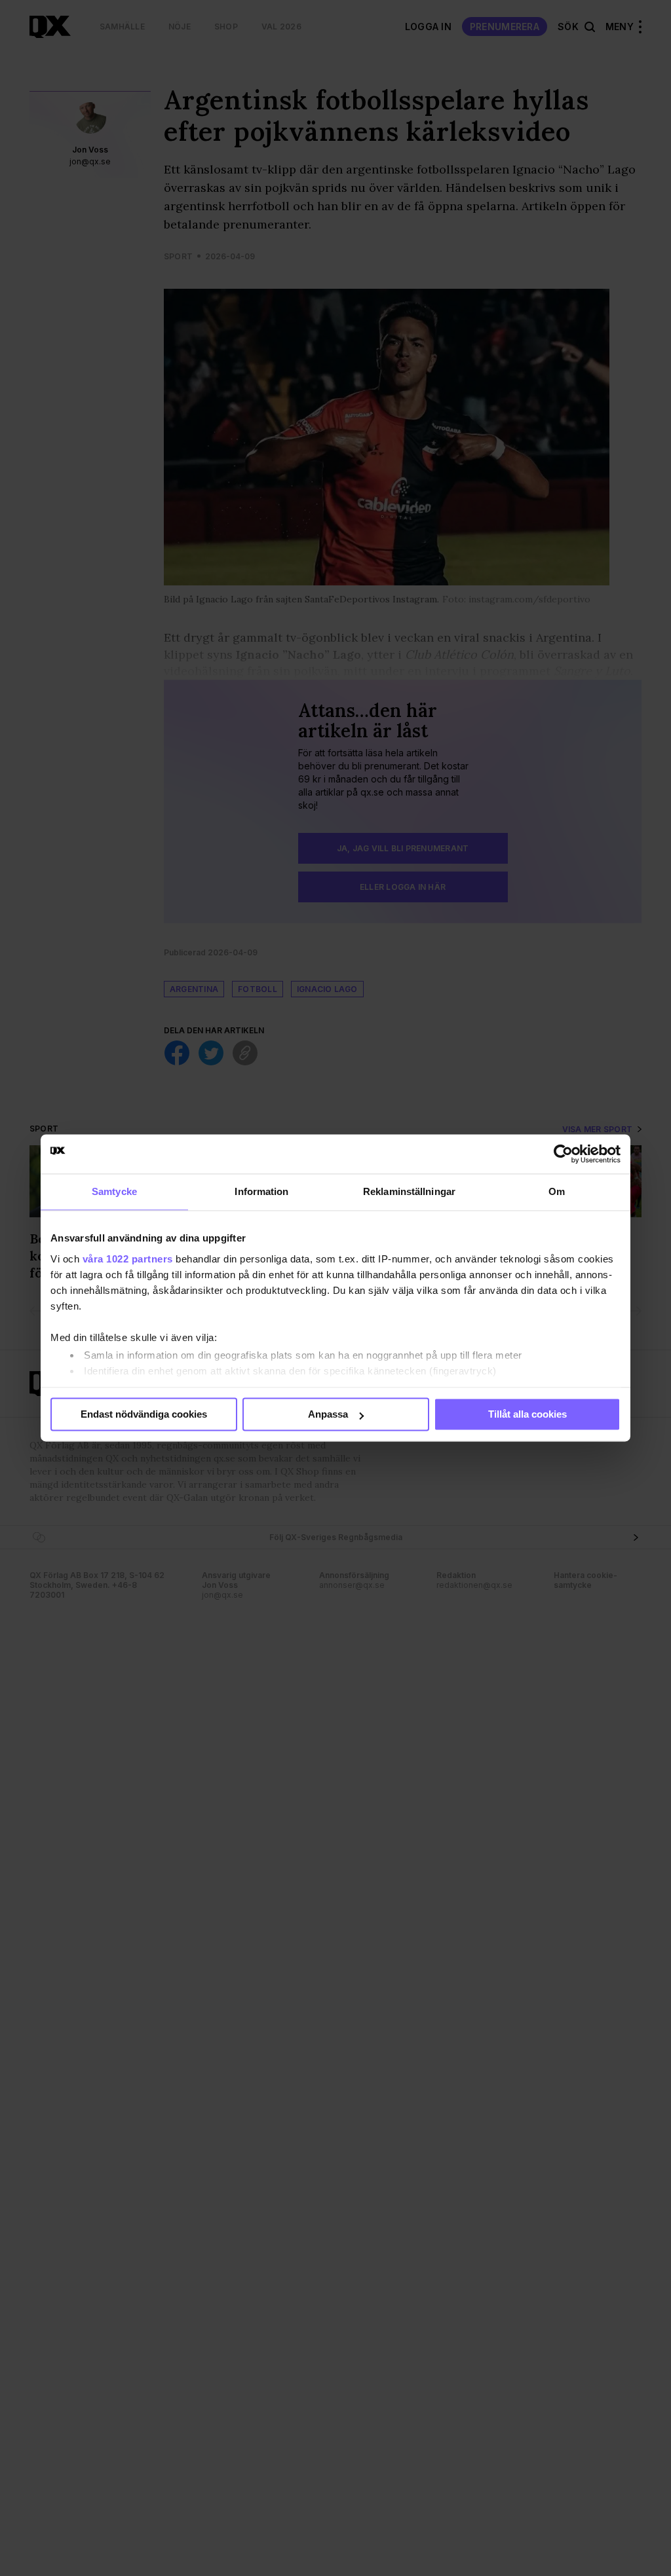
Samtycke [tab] (114, 1191)
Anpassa (328, 1414)
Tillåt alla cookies (527, 1414)
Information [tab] (261, 1191)
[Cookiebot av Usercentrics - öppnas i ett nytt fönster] (563, 1154)
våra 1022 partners (128, 1259)
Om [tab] (557, 1191)
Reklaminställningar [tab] (409, 1191)
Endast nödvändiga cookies (144, 1414)
